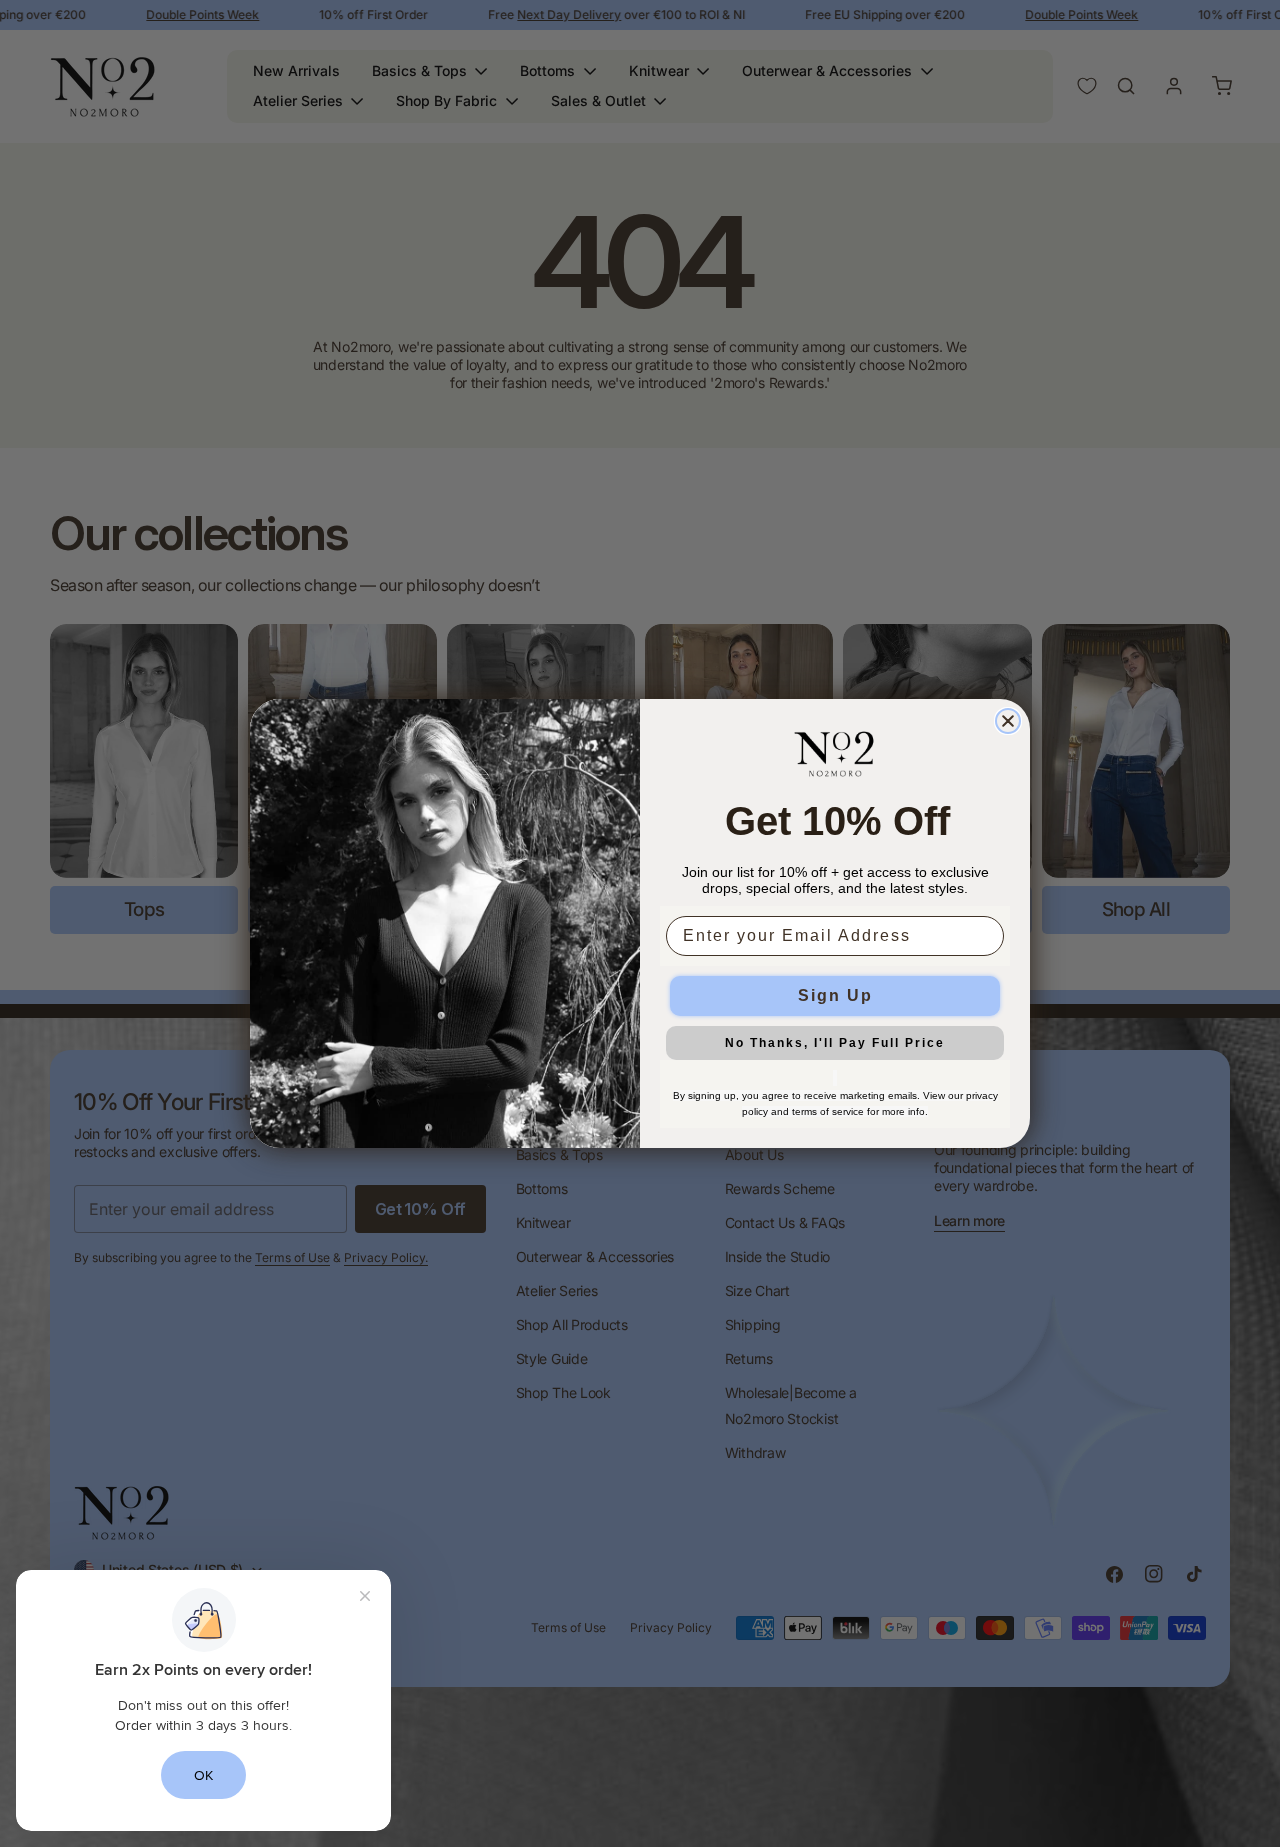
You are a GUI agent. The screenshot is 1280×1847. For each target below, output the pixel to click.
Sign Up (835, 995)
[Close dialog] (1008, 721)
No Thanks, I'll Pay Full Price (835, 1043)
